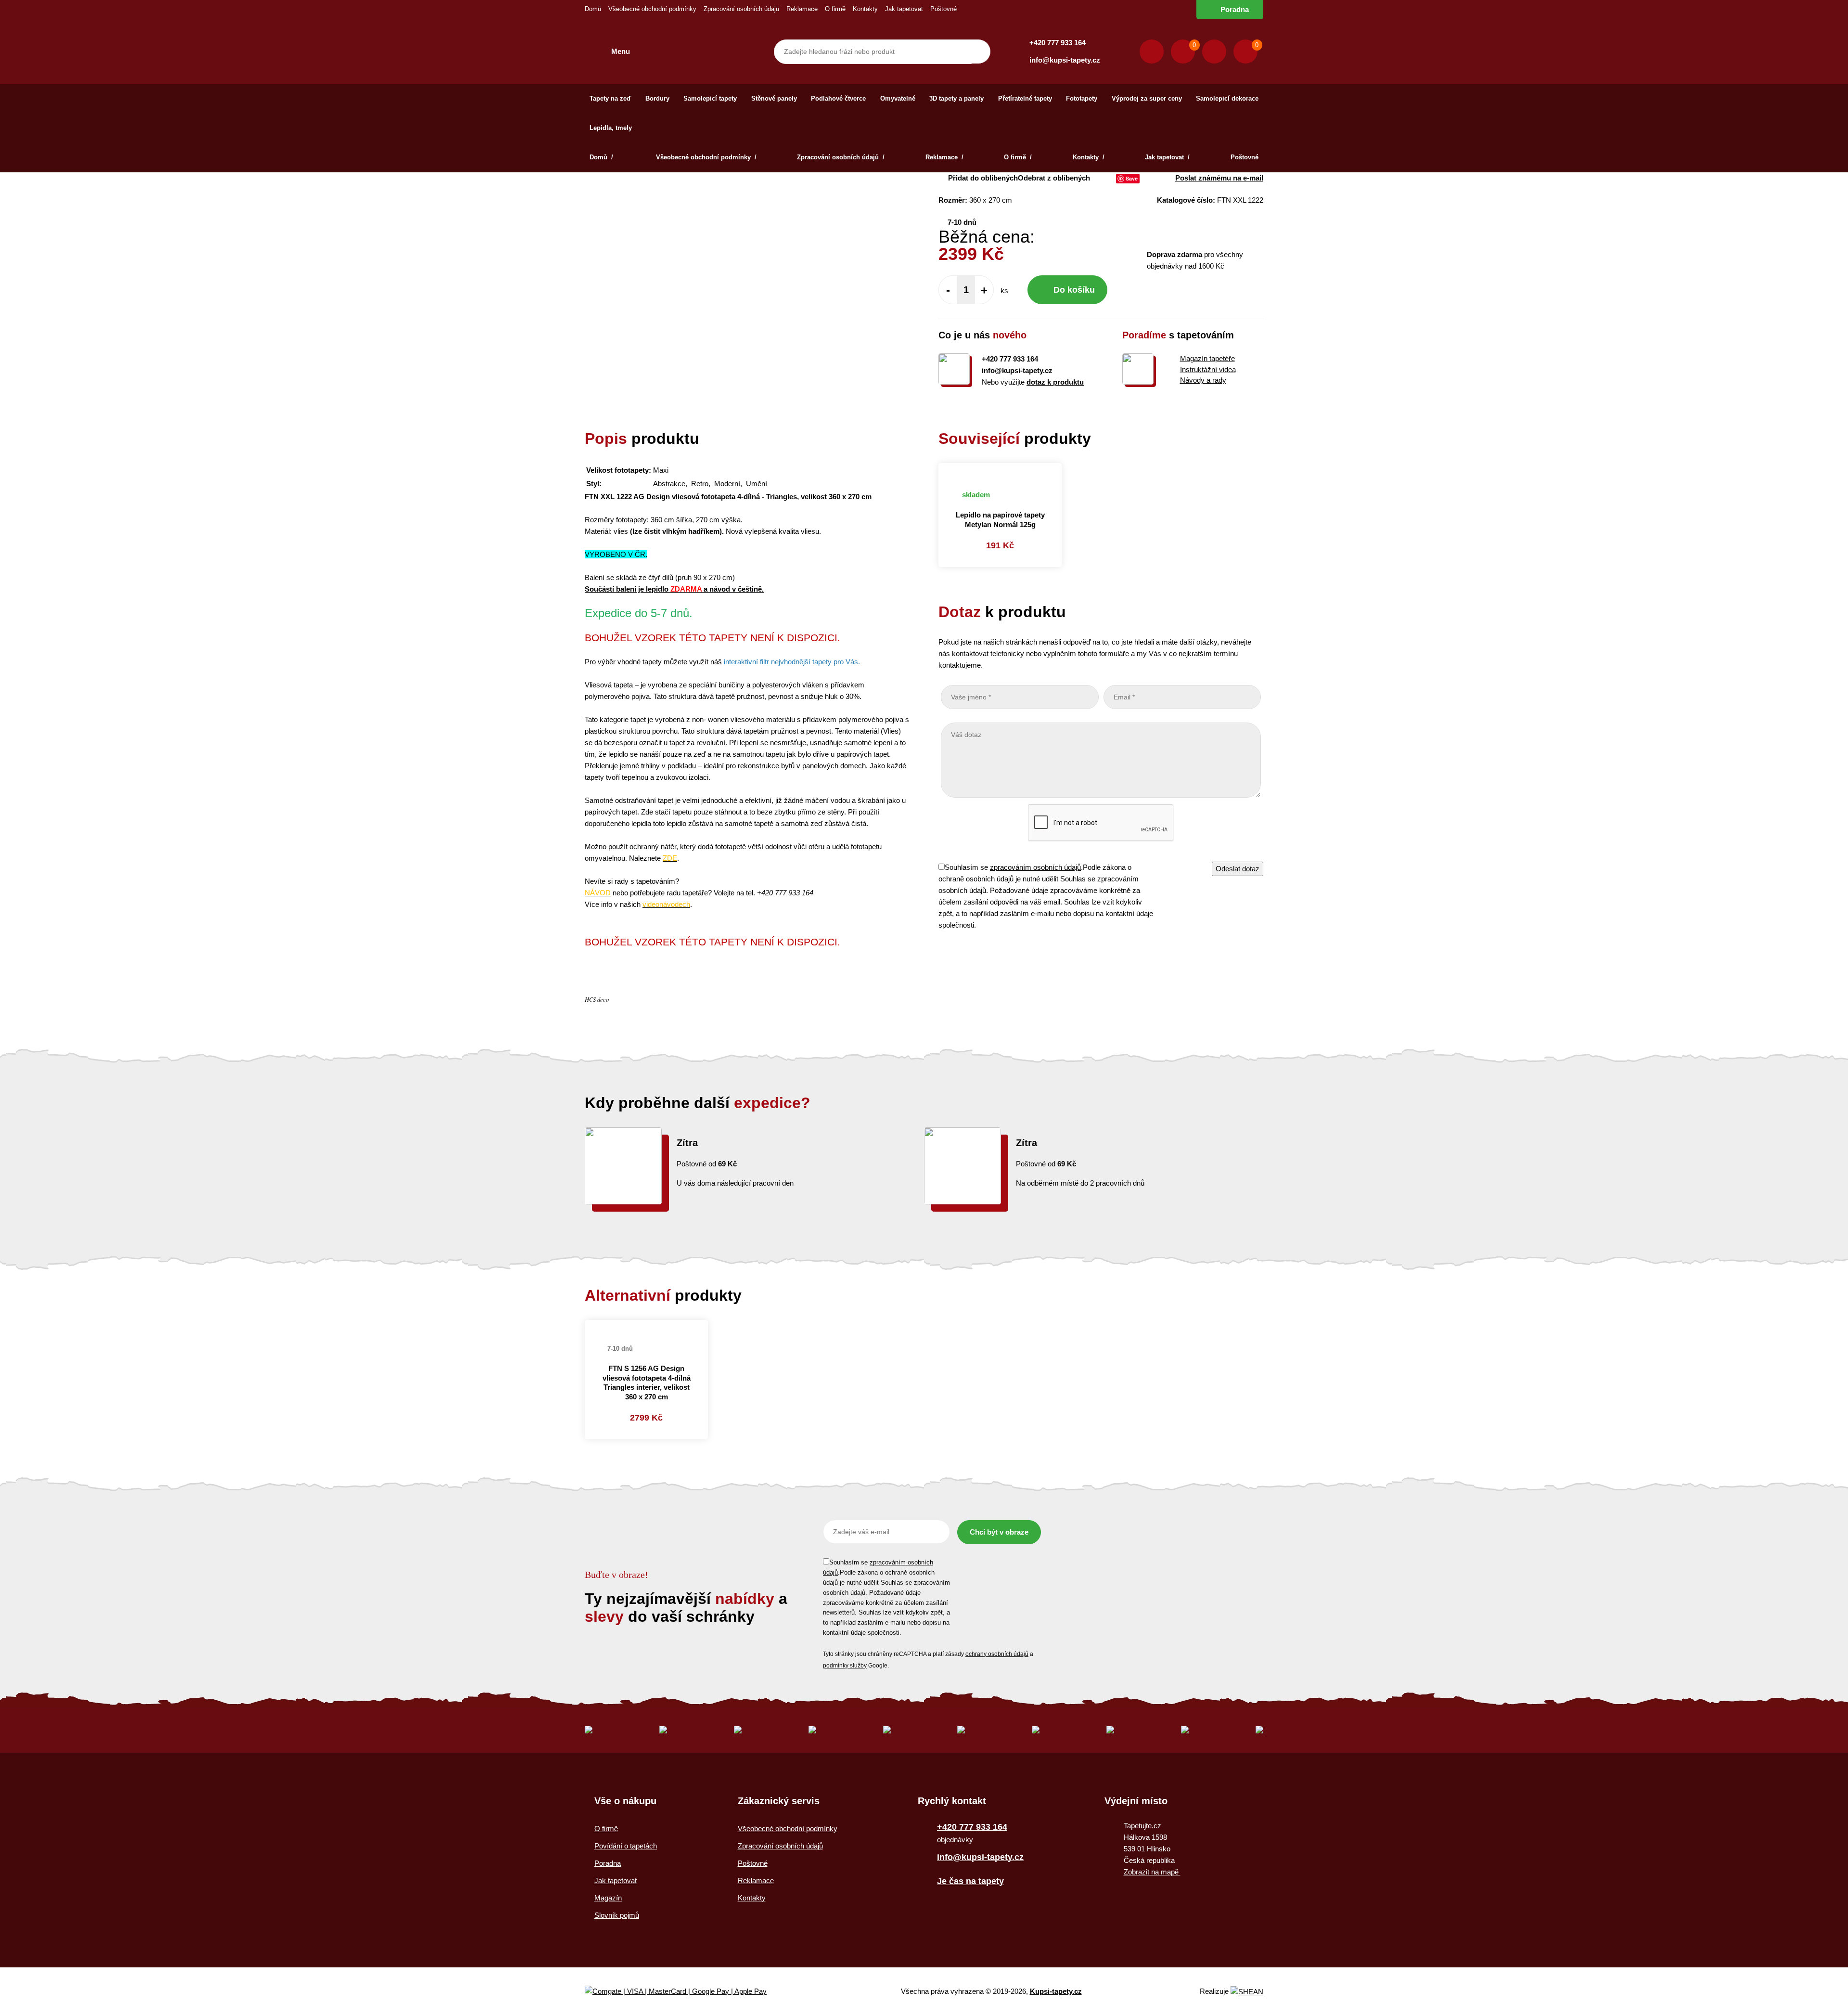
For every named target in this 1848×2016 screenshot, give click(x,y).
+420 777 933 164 (1058, 43)
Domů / (602, 157)
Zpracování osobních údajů (741, 9)
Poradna (1235, 9)
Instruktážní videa (1208, 369)
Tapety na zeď (610, 98)
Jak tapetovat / (1167, 157)
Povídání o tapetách (626, 1846)
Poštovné (943, 9)
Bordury (657, 98)
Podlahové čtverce (838, 98)
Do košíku (1074, 290)
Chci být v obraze (999, 1532)
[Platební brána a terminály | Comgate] (684, 1992)
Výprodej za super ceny (1147, 98)
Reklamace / (944, 157)
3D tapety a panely (956, 98)
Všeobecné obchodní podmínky (652, 9)
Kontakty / (1089, 157)
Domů (593, 9)
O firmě (835, 9)
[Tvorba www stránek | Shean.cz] (1247, 1992)
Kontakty (865, 9)
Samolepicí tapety (710, 98)
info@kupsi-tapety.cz (1065, 60)
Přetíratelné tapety (1025, 98)
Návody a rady (1203, 380)
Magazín (608, 1898)
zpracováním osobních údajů (1035, 867)
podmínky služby (845, 1666)
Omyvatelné (898, 98)
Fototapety (1082, 98)
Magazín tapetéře (1207, 358)
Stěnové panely (774, 98)
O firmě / (1018, 157)
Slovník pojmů (617, 1915)
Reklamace (802, 9)
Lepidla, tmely (611, 128)
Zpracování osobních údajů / (841, 157)
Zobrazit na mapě (1152, 1872)
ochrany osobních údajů (997, 1654)
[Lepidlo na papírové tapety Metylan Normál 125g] (1000, 469)
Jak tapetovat (904, 9)
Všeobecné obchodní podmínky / (706, 157)
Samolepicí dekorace (1227, 98)
